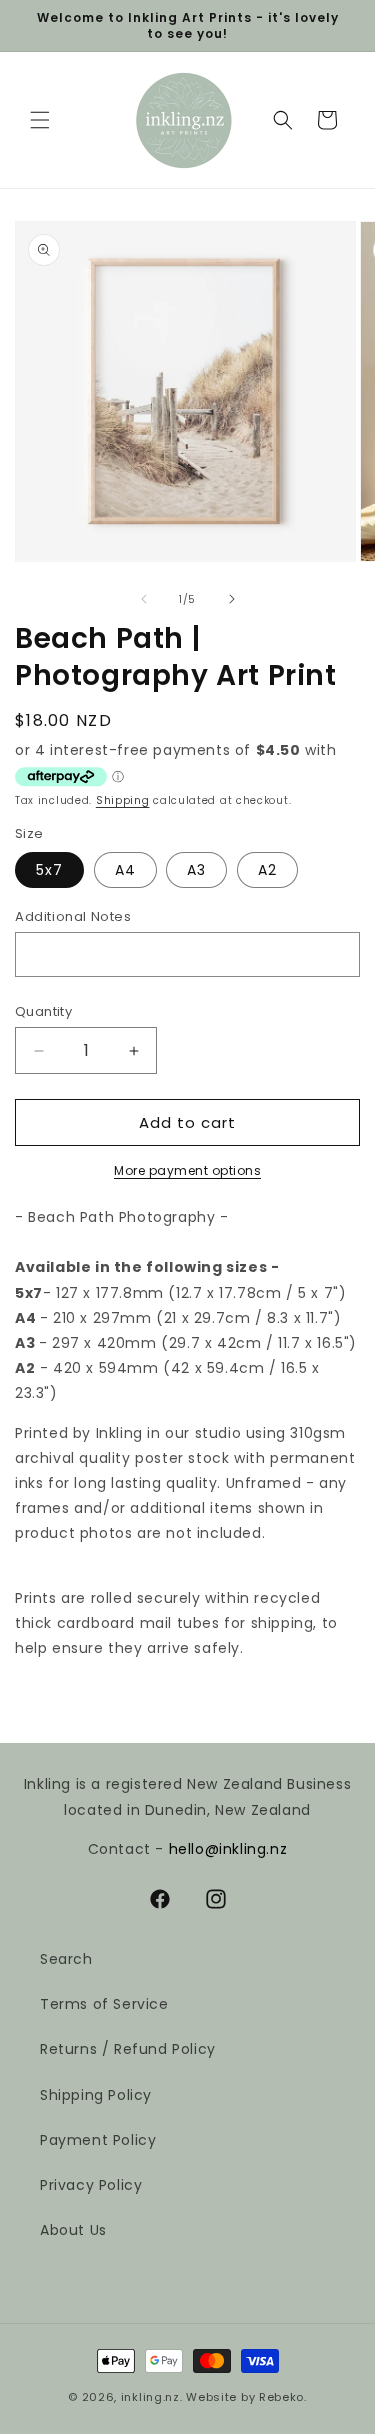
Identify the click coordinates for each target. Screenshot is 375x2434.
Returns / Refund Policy (128, 2049)
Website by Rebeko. (246, 2397)
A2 (267, 870)
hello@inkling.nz (228, 1849)
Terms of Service (104, 2004)
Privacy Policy (91, 2185)
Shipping (123, 800)
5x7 (49, 870)
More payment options (187, 1170)
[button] (40, 120)
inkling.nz (150, 2397)
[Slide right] (232, 599)
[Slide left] (144, 599)
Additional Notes (73, 916)
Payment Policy (98, 2140)
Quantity (43, 1011)
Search (66, 1959)
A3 (196, 870)
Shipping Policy (96, 2095)
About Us (73, 2230)
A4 (125, 870)
